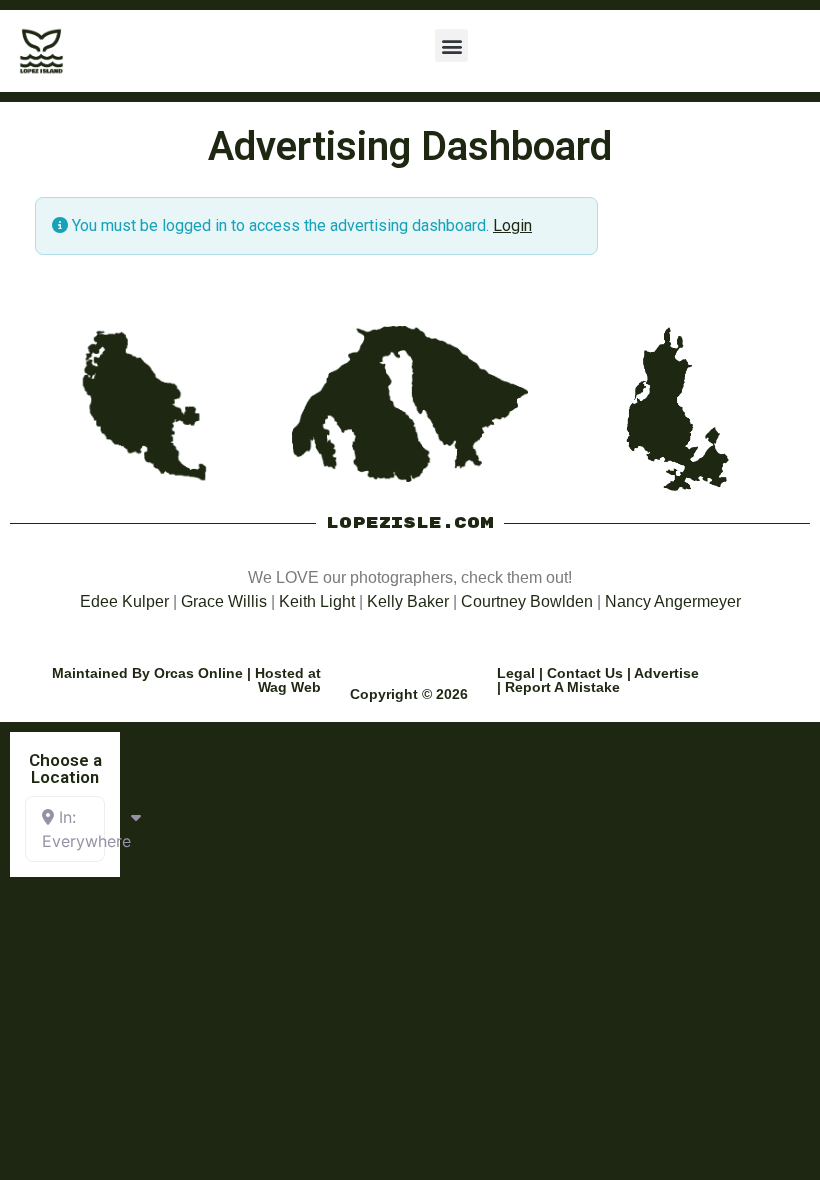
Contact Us (585, 673)
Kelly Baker (408, 601)
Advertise (666, 673)
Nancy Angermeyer (673, 601)
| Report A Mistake (558, 687)
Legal (516, 673)
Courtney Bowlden (527, 601)
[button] (451, 45)
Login (512, 225)
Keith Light (317, 601)
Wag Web (289, 687)
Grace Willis (224, 601)
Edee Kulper (124, 601)
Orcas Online (198, 673)
